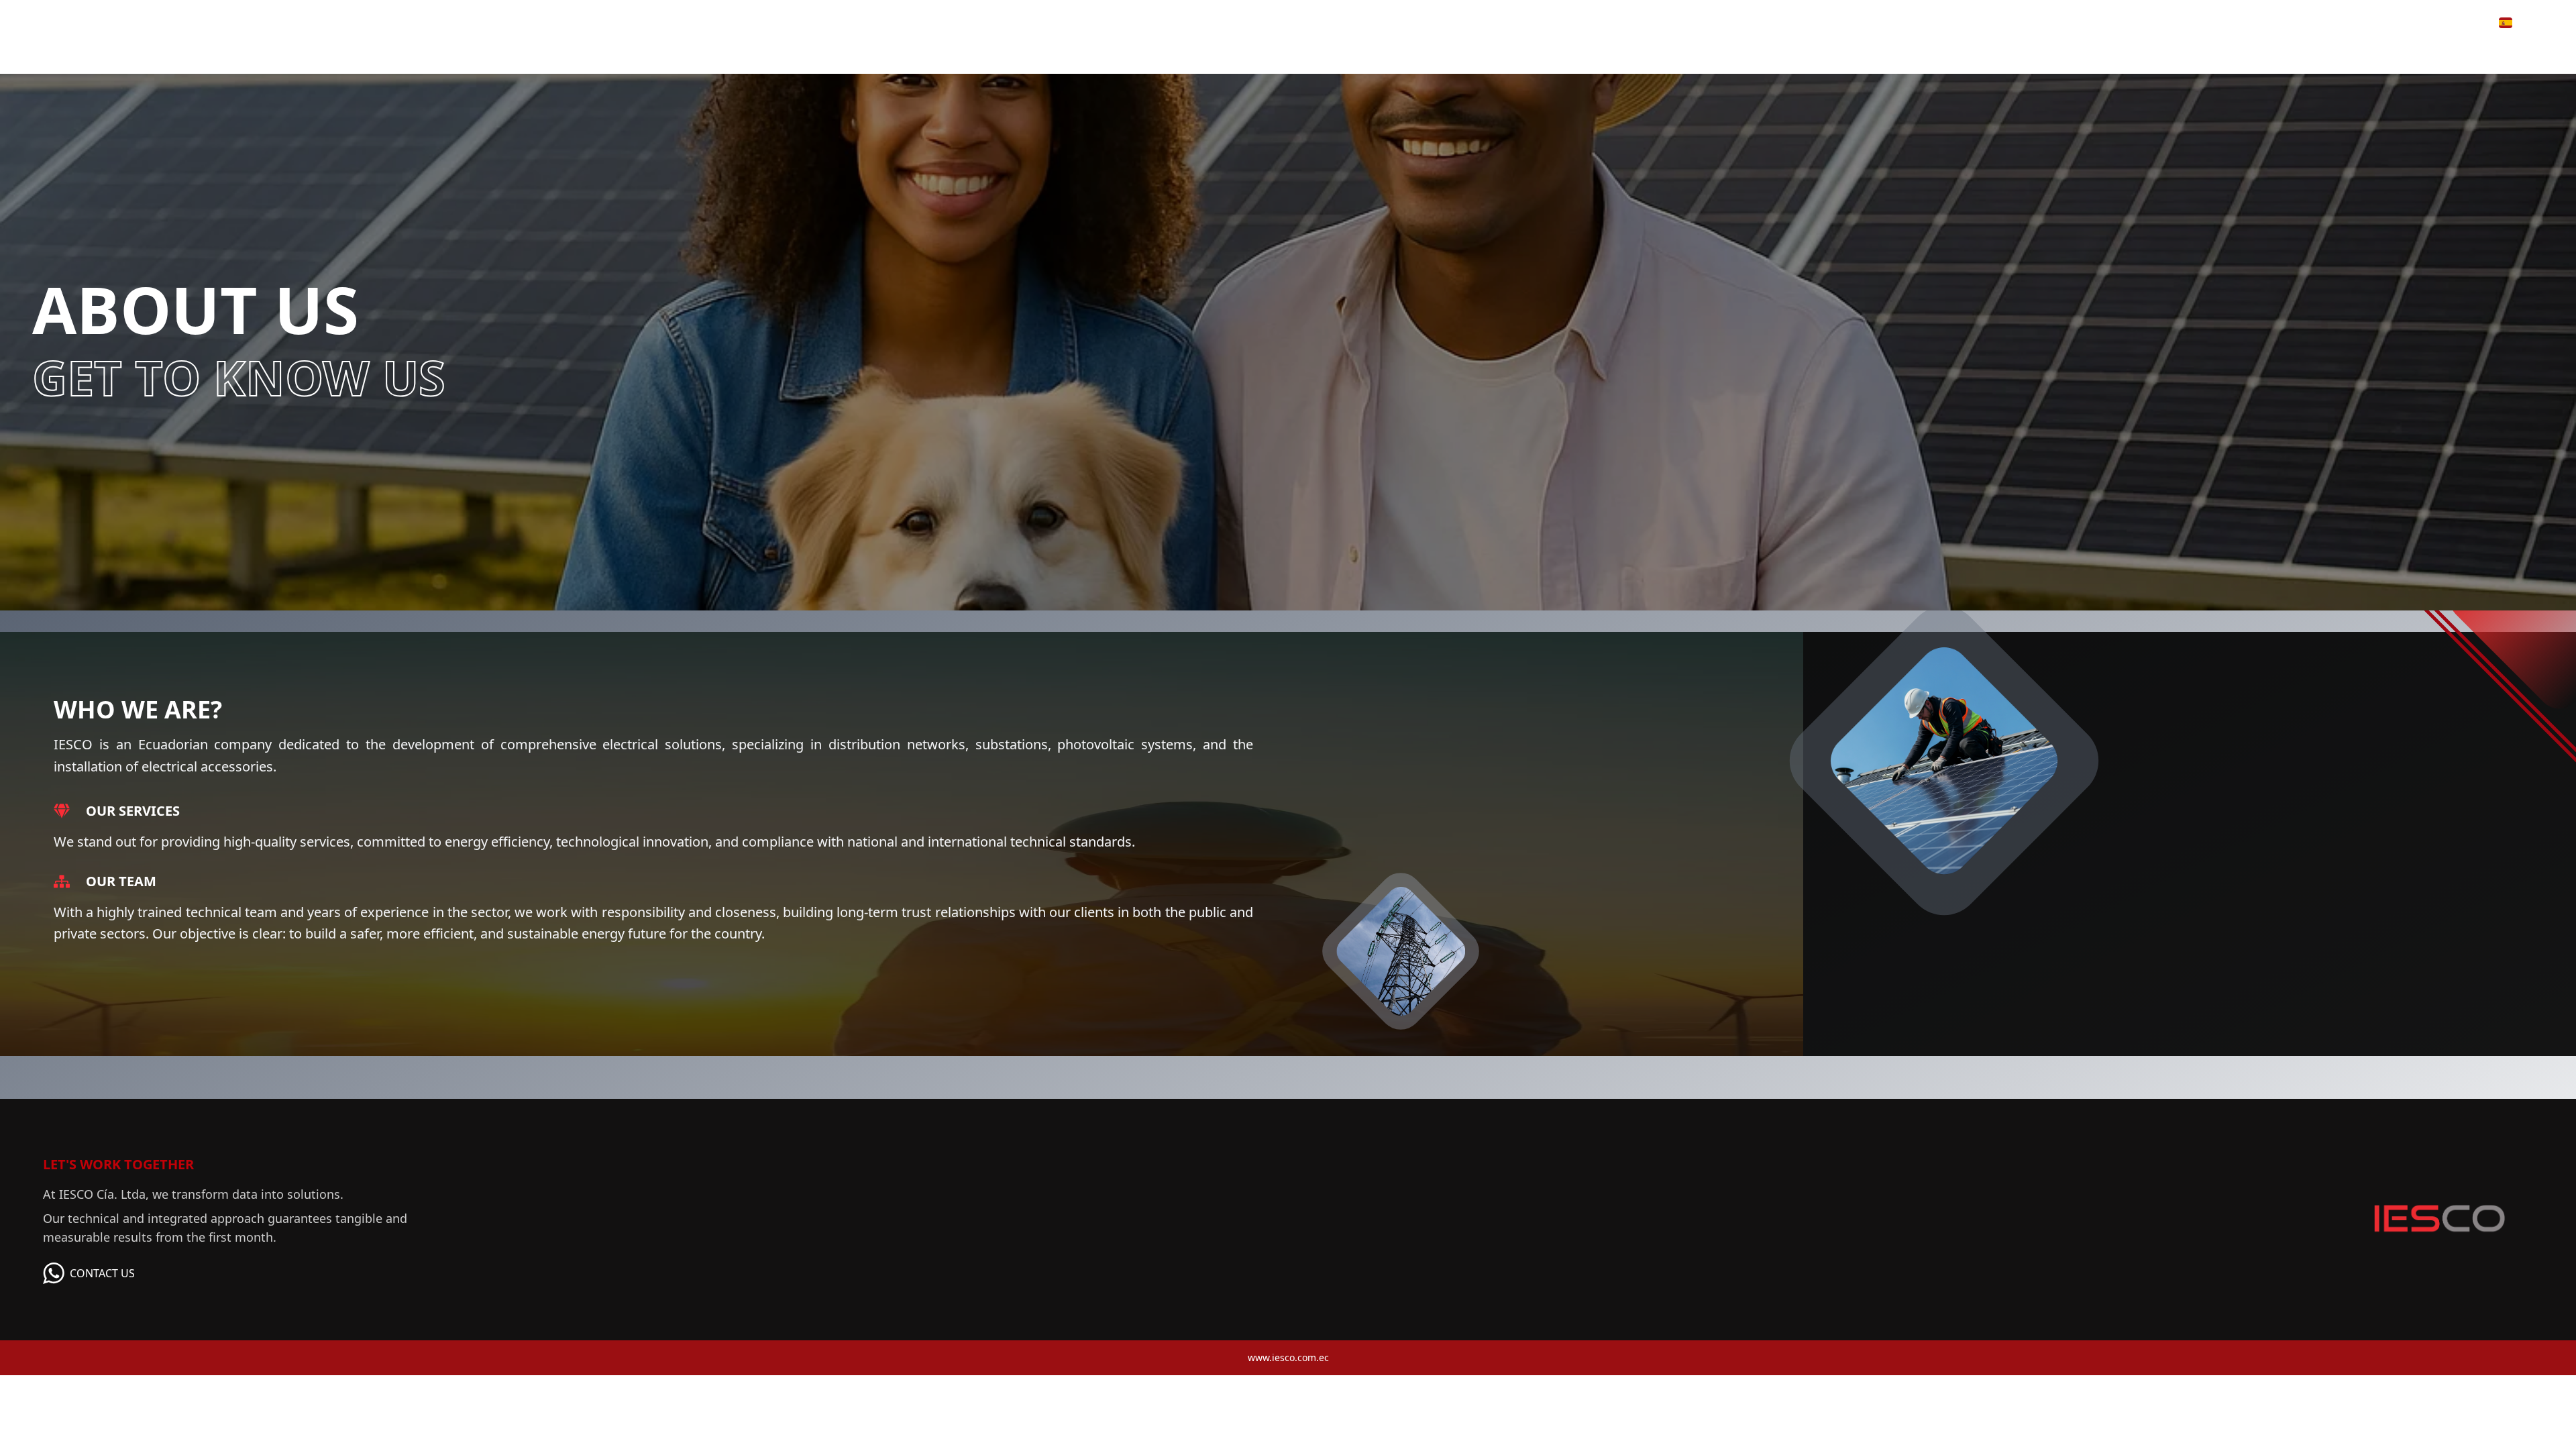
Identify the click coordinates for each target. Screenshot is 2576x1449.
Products (2162, 22)
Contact (2436, 22)
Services (2240, 22)
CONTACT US (102, 1273)
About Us (2091, 22)
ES (2524, 22)
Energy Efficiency (2343, 22)
